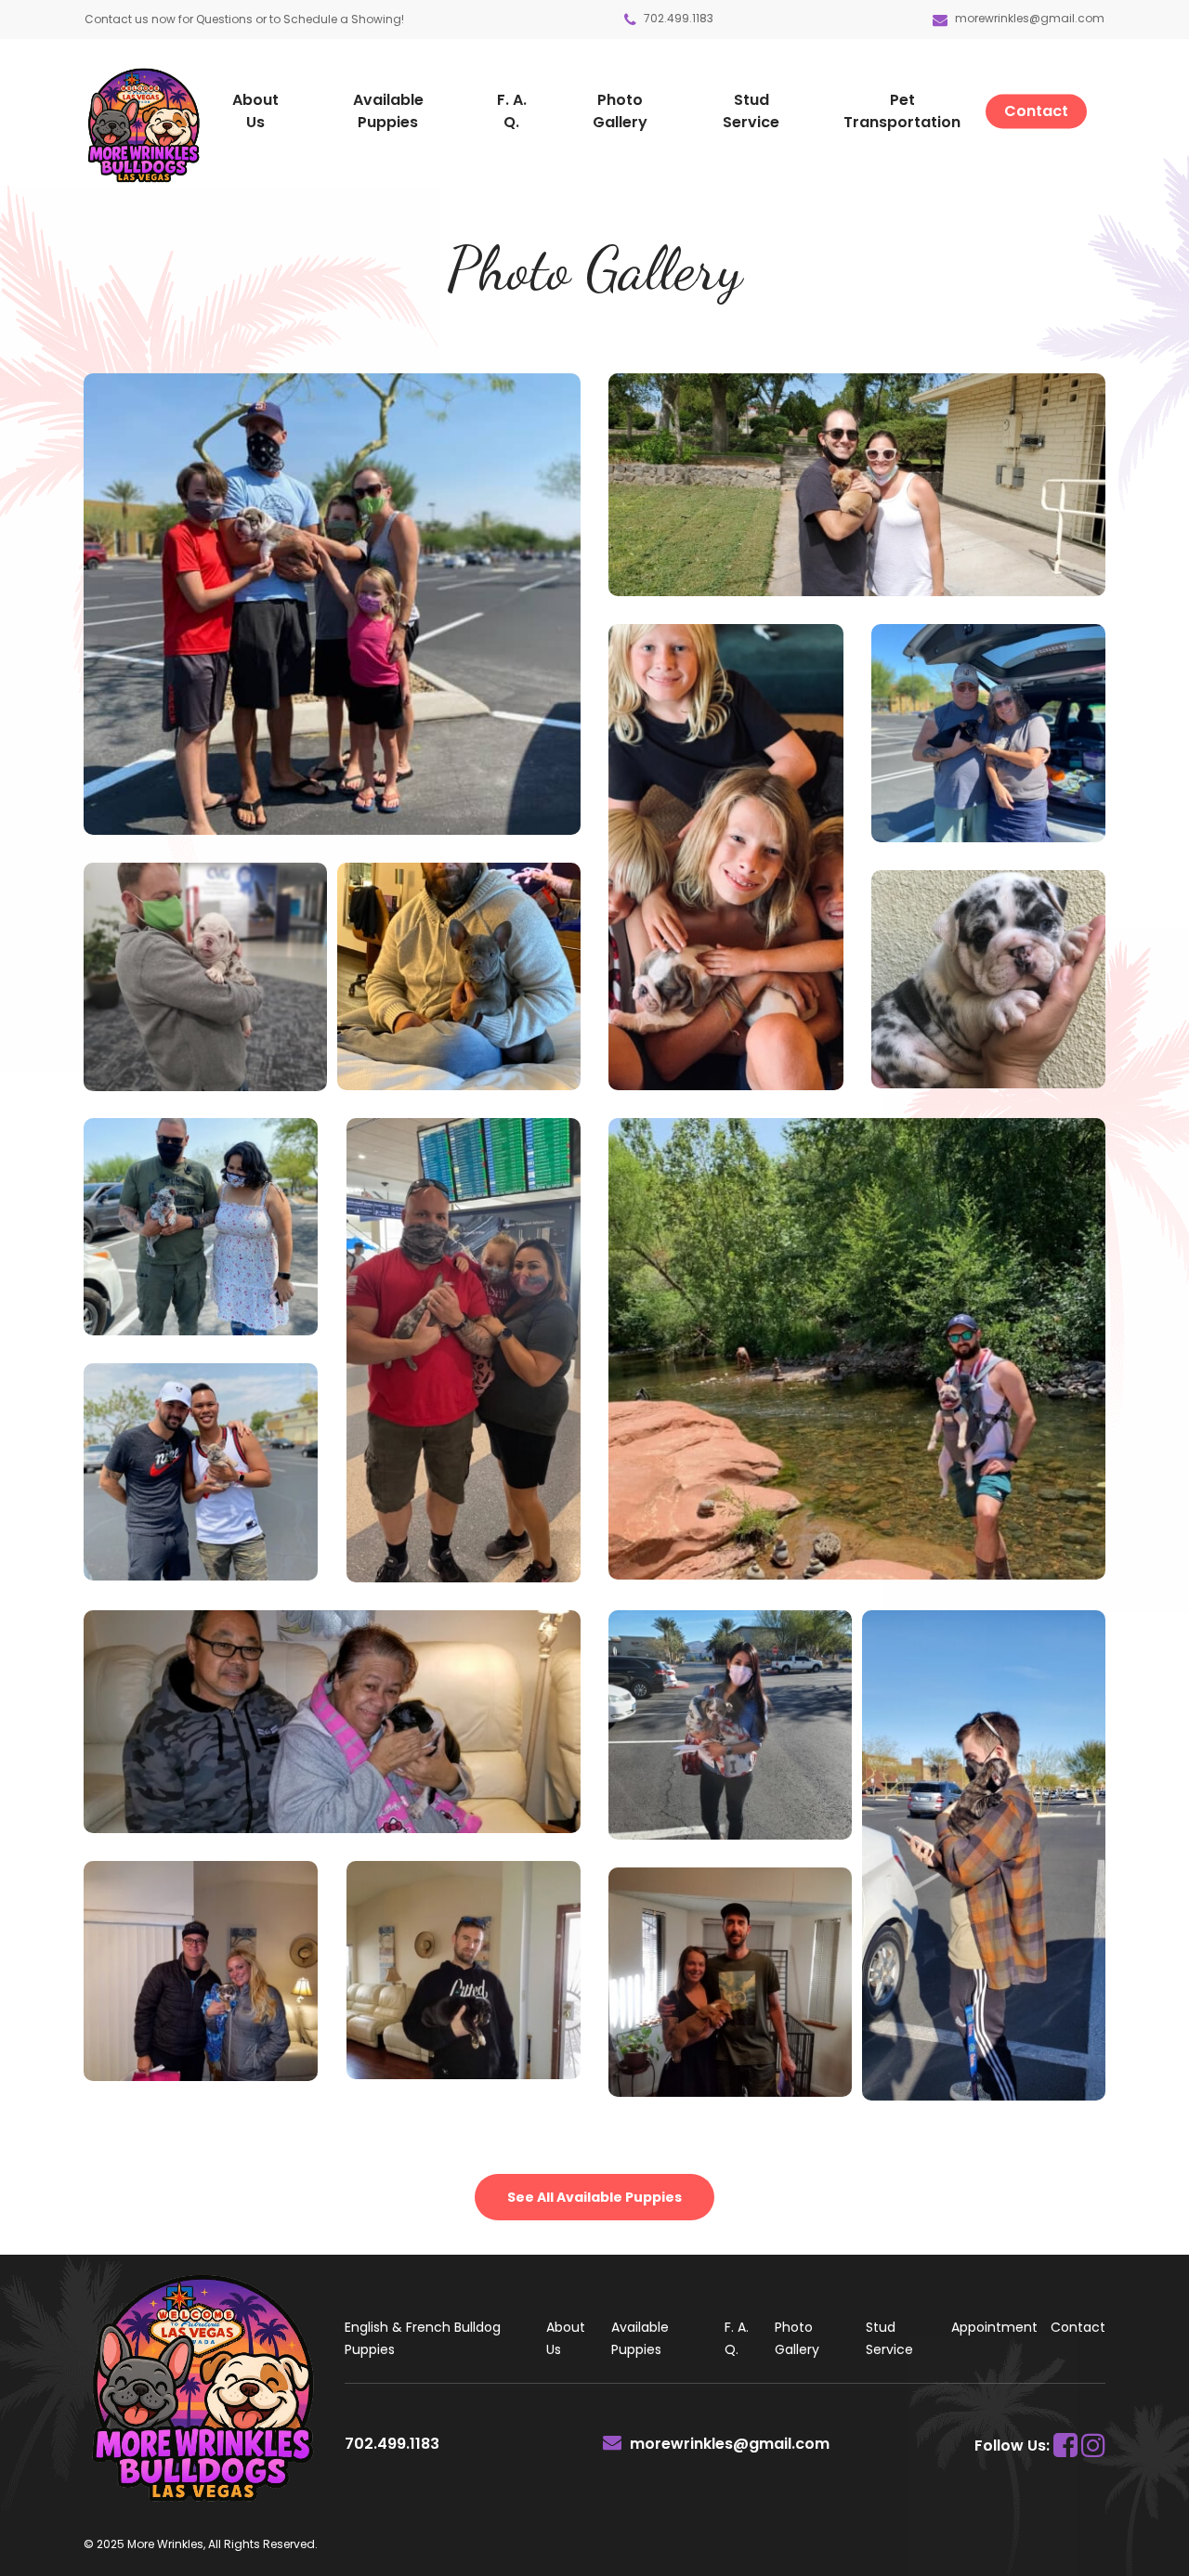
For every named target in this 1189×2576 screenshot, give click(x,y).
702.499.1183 (677, 18)
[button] (594, 2197)
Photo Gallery (797, 2338)
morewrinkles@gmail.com (1030, 18)
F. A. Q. (737, 2338)
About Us (566, 2338)
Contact (1078, 2327)
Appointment (994, 2327)
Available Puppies (640, 2338)
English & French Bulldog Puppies (423, 2338)
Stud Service (889, 2338)
